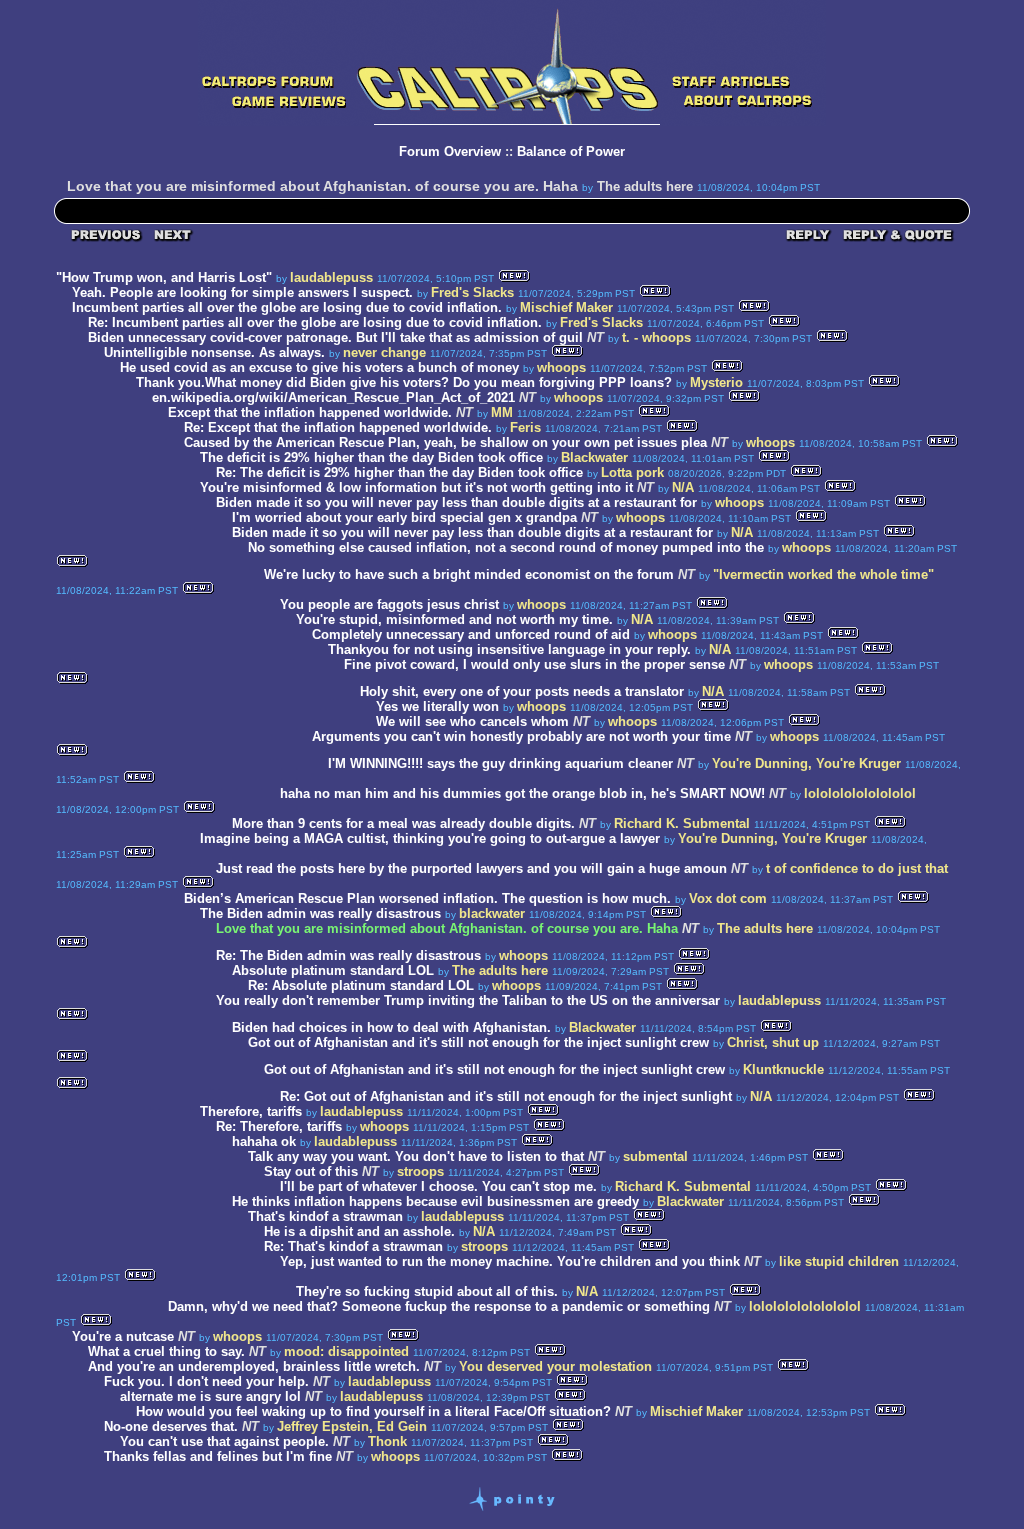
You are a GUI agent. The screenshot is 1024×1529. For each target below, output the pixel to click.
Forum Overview (450, 151)
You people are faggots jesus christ (389, 604)
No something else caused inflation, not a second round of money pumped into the (508, 547)
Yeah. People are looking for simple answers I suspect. (244, 292)
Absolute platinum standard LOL (333, 970)
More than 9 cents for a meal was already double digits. (405, 823)
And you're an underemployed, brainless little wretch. (256, 1366)
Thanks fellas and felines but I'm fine (218, 1456)
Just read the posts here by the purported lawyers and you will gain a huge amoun (471, 868)
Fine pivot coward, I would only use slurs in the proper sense (534, 664)
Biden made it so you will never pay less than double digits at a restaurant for (458, 502)
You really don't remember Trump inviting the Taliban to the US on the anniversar (468, 1000)
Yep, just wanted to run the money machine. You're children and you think (510, 1261)
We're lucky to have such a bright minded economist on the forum (469, 574)
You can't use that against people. (224, 1441)
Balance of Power (571, 151)
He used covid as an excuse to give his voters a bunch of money (319, 367)
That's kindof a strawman (325, 1216)
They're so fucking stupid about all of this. (427, 1291)
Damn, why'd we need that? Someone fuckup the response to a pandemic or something (439, 1306)
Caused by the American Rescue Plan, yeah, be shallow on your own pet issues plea (445, 442)
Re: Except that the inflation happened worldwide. (338, 427)
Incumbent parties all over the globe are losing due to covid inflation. (287, 307)
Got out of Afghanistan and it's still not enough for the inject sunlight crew (478, 1042)
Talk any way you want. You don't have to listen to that (416, 1156)
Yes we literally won (437, 706)
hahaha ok (264, 1141)
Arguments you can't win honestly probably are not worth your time (521, 736)
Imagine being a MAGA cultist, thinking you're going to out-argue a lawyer (430, 838)
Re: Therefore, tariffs (279, 1126)
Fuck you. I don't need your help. (206, 1381)
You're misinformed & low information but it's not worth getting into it (416, 487)
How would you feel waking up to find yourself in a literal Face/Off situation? (373, 1411)
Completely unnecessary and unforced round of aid (471, 634)
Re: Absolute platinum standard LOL (361, 985)
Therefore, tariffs (251, 1111)
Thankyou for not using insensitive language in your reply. (511, 649)
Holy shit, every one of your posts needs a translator (522, 691)
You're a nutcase (123, 1336)
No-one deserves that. (173, 1426)
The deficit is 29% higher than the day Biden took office (371, 457)
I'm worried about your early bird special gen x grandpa (404, 517)
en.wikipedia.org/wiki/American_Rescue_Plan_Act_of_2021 (333, 397)
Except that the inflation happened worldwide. (310, 412)
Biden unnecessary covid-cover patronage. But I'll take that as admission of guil (335, 337)
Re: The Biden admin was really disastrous (348, 955)
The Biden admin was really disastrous (320, 913)
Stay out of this (311, 1171)
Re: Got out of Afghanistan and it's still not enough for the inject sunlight (506, 1096)
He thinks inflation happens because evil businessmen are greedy (435, 1201)
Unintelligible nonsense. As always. (216, 352)
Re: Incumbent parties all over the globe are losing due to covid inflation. (315, 322)
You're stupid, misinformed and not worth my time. (454, 619)
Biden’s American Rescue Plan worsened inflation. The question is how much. (427, 898)
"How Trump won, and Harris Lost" (164, 277)
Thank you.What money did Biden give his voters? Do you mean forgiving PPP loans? (404, 382)
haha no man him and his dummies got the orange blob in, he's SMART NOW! (522, 793)
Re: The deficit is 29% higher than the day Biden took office (399, 472)
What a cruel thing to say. (168, 1351)
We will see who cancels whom (472, 721)
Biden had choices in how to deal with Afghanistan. (391, 1027)
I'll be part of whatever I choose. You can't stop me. (440, 1186)
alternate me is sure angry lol (210, 1396)
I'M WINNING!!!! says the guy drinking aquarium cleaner (500, 763)
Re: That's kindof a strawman (353, 1246)
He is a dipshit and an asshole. (361, 1231)
